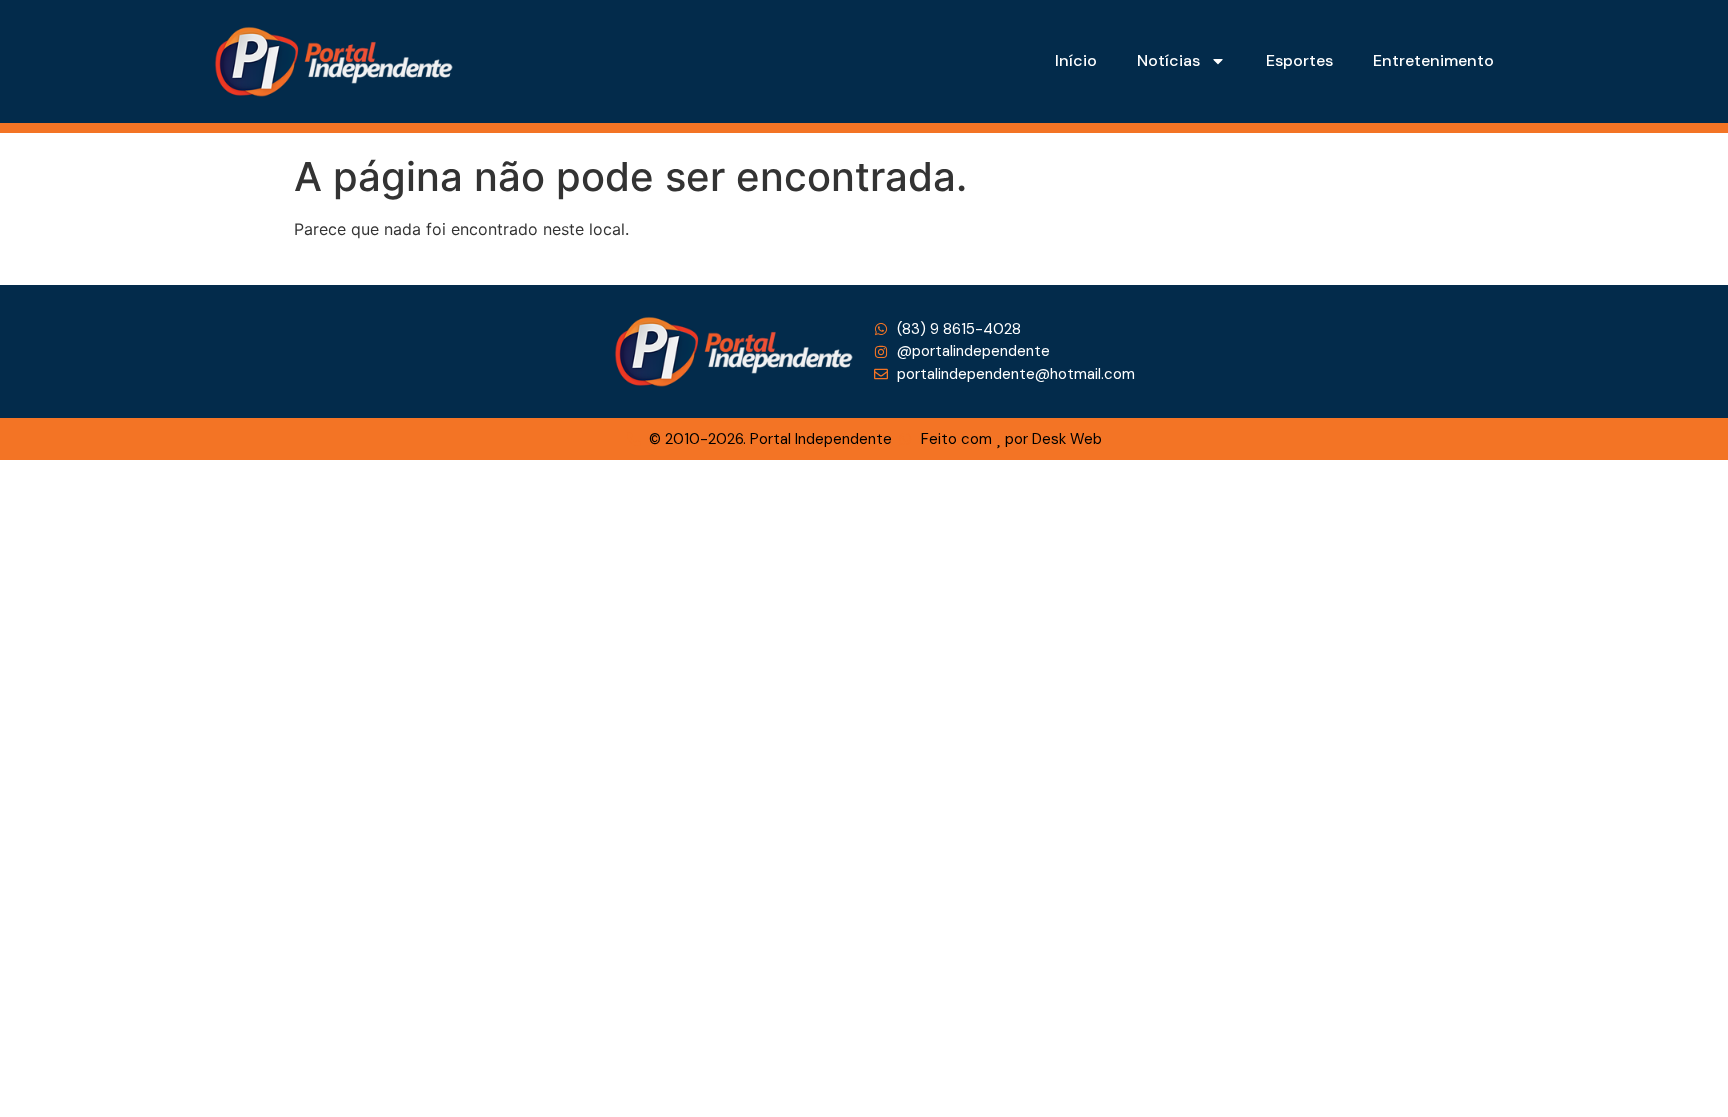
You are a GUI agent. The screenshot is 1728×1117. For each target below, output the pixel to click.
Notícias (1168, 60)
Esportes (1299, 60)
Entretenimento (1433, 60)
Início (1076, 60)
